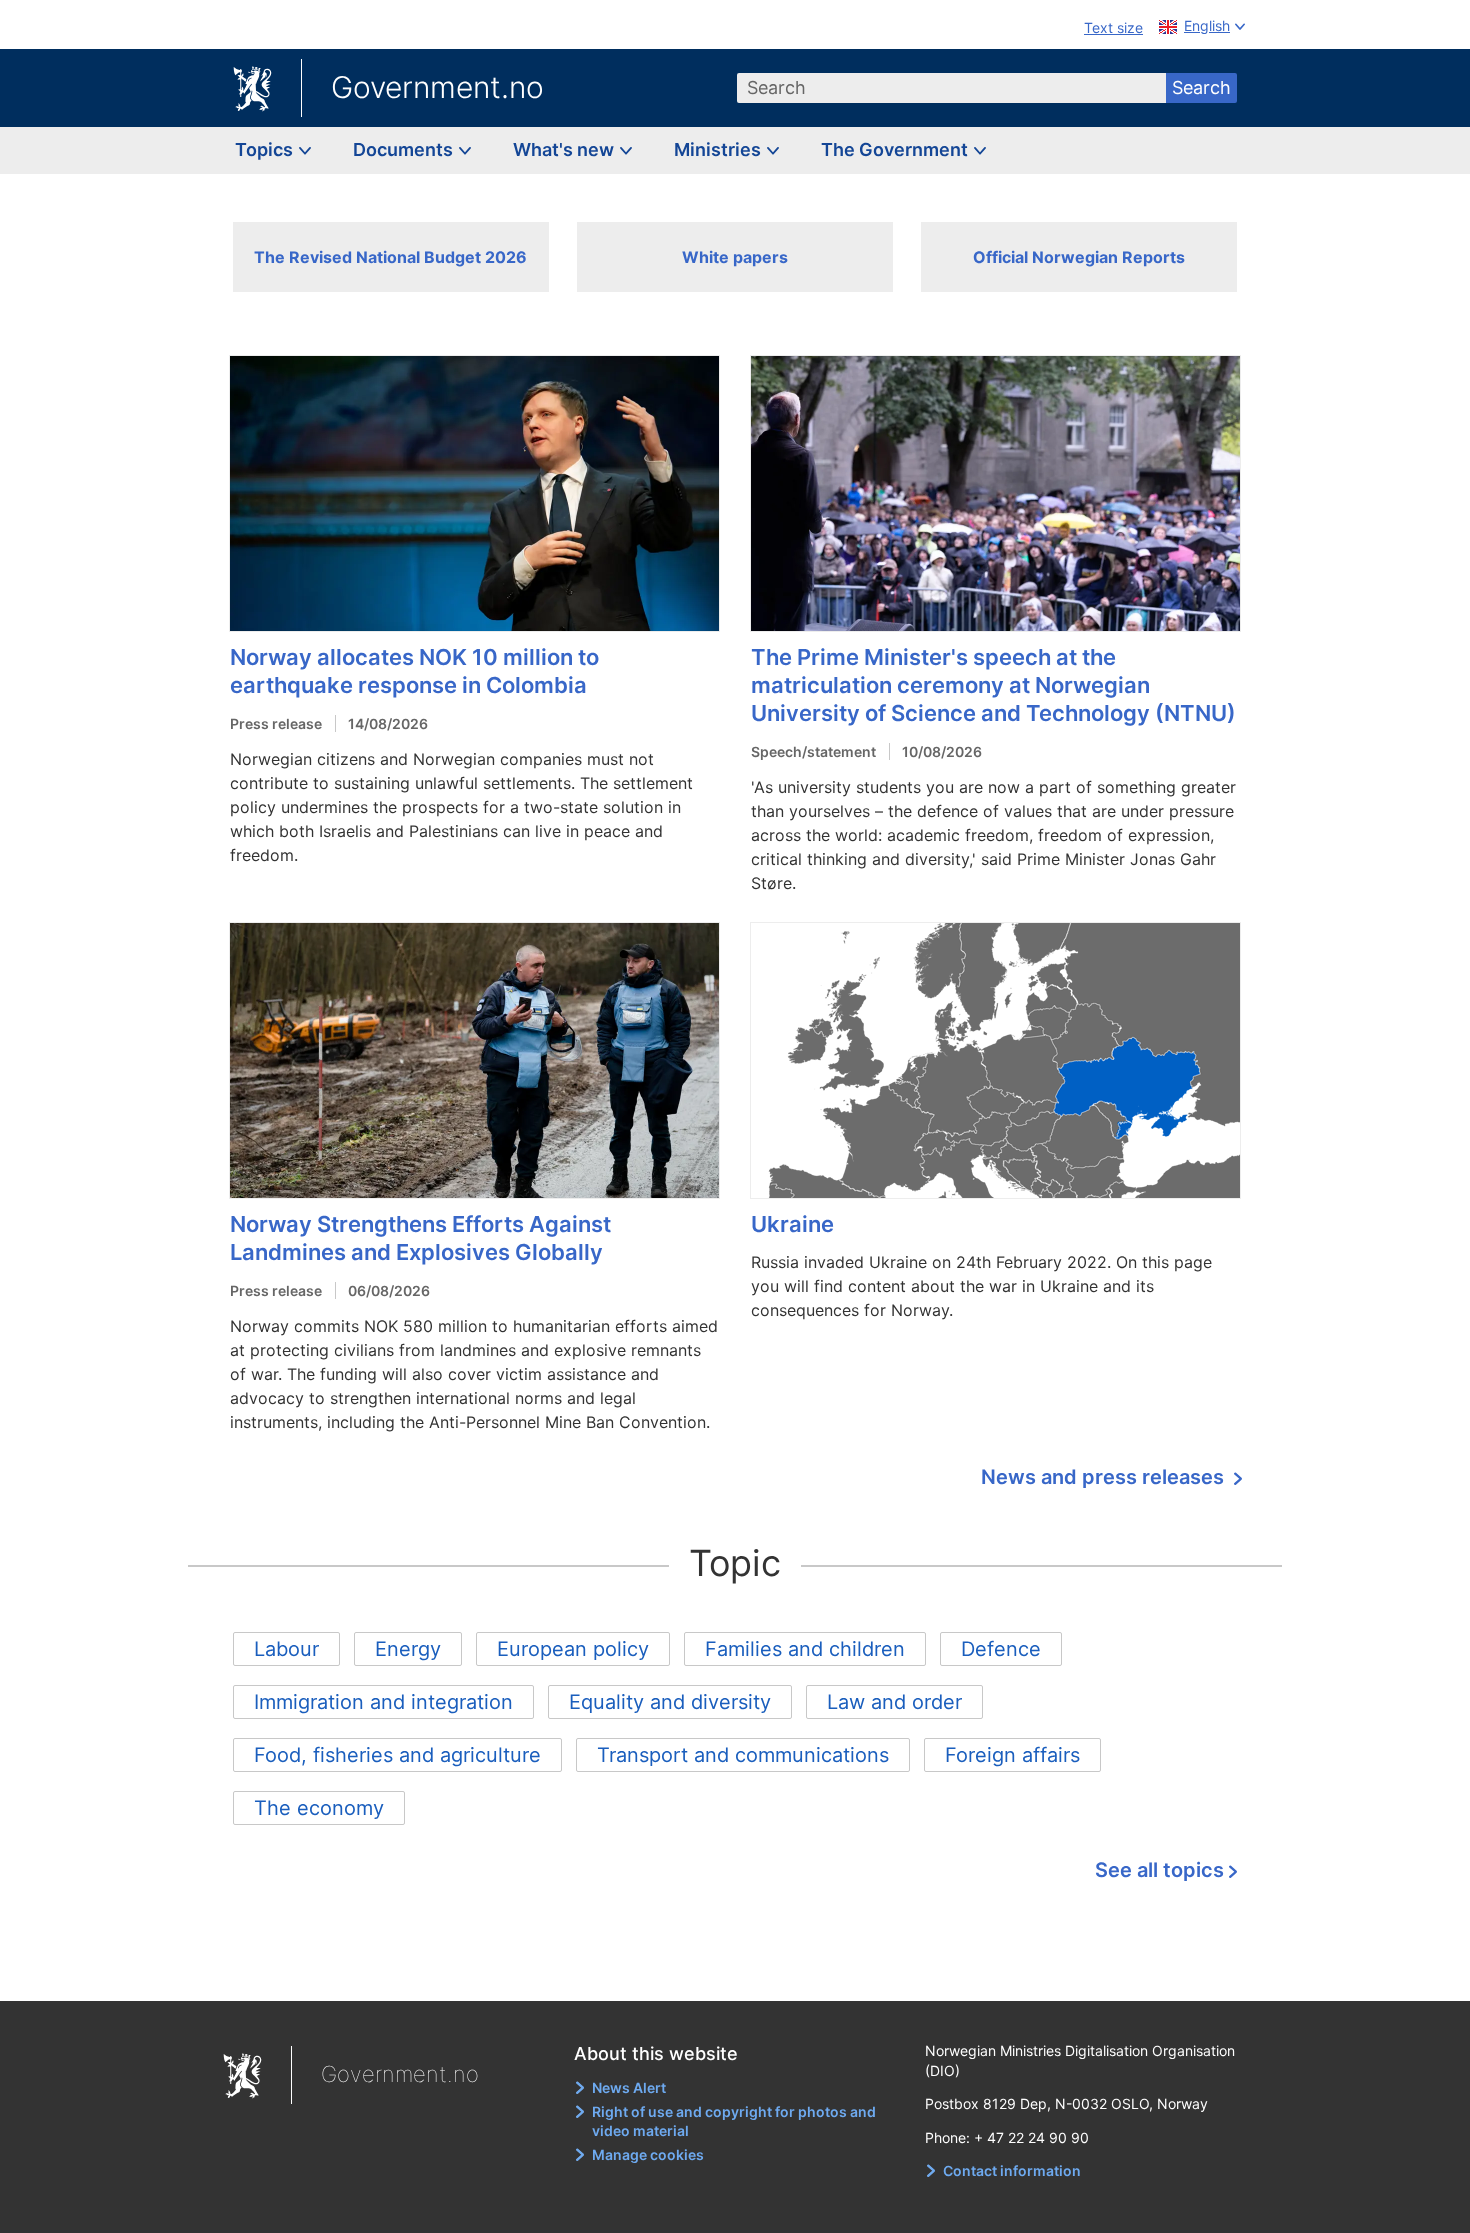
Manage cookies (648, 2154)
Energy (408, 1649)
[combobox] (952, 88)
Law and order (894, 1702)
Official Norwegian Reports (1079, 257)
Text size (1113, 27)
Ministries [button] (719, 149)
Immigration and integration (383, 1702)
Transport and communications (743, 1755)
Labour (286, 1649)
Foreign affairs (1012, 1755)
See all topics (1159, 1870)
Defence (1001, 1649)
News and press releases (1105, 1477)
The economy (319, 1808)
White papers (735, 257)
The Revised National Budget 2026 (390, 257)
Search (1201, 87)
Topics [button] (266, 149)
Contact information (1012, 2170)
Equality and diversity (670, 1702)
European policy (573, 1649)
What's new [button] (565, 149)
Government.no (437, 87)
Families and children (805, 1649)
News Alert (629, 2087)
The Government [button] (896, 149)
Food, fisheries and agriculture (397, 1755)
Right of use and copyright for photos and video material (734, 2121)
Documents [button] (405, 149)
